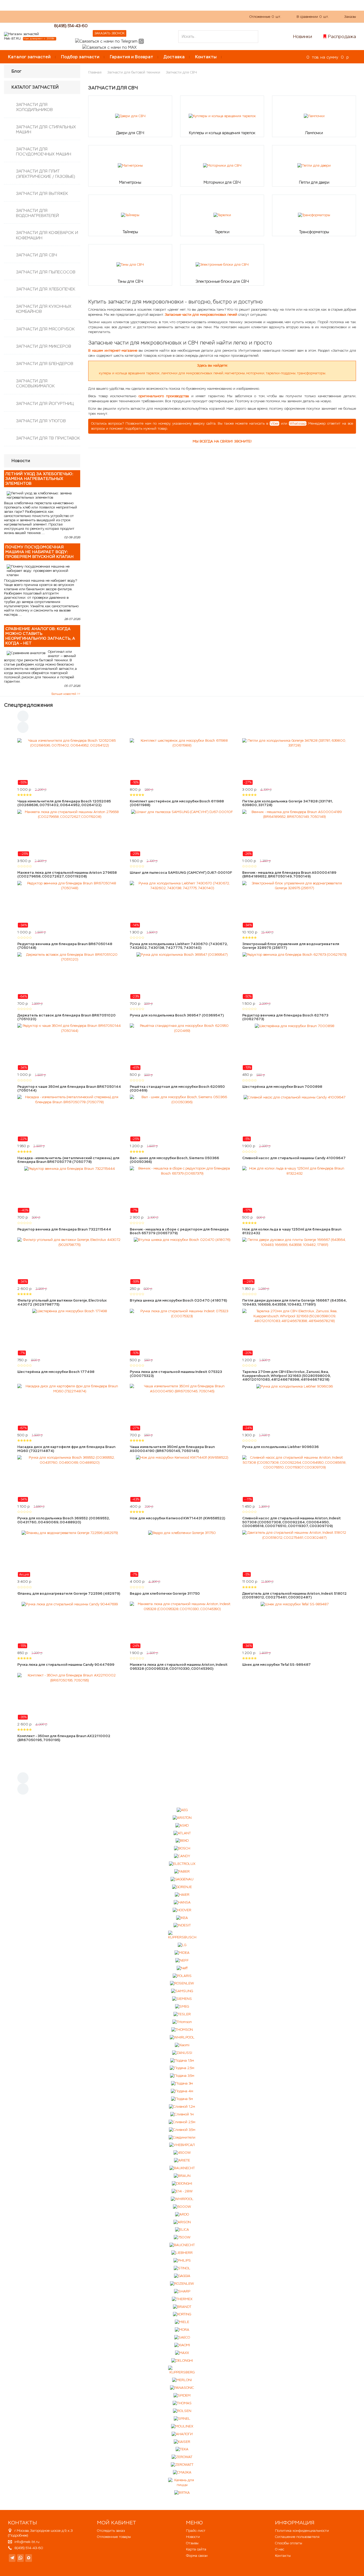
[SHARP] (182, 2291)
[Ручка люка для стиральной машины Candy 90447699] (70, 1625)
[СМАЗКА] (182, 2473)
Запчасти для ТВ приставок (48, 438)
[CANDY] (182, 1856)
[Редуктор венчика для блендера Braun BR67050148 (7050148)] (70, 904)
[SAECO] (182, 2338)
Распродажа (342, 36)
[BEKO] (182, 1841)
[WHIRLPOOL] (182, 2037)
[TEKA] (182, 2449)
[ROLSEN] (182, 2411)
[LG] (182, 1945)
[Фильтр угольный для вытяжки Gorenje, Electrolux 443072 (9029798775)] (70, 1261)
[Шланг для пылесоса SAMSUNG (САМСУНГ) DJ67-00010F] (182, 833)
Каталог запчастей (29, 57)
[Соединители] (182, 2137)
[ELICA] (182, 2230)
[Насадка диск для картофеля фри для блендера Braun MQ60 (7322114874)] (70, 1407)
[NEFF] (182, 1960)
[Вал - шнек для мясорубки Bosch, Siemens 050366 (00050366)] (182, 1118)
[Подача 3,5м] (182, 2076)
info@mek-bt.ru (27, 2542)
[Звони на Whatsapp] (141, 41)
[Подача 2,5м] (182, 2068)
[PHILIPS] (182, 2261)
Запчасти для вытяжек (42, 193)
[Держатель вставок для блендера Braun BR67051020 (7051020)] (70, 976)
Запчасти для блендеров (45, 364)
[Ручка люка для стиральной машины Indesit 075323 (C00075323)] (182, 1332)
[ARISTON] (182, 1818)
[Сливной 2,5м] (182, 2122)
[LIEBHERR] (182, 2253)
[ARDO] (182, 2214)
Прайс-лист (196, 2531)
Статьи (142, 16)
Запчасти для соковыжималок (35, 383)
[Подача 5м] (182, 2099)
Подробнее (18, 2535)
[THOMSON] (182, 2030)
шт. (265, 17)
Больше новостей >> (66, 694)
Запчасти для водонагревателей (37, 213)
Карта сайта (196, 2549)
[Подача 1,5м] (182, 2060)
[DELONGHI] (182, 2361)
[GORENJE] (182, 1887)
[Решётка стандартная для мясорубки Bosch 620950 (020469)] (182, 1047)
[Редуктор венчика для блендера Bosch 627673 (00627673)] (294, 976)
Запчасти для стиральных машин (46, 129)
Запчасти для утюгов (41, 421)
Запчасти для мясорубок (45, 329)
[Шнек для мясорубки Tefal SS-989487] (294, 1625)
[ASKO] (182, 1825)
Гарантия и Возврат (132, 57)
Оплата (123, 16)
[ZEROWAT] (182, 2457)
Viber (274, 423)
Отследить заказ (111, 2531)
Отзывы (192, 2543)
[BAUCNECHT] (182, 2245)
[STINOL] (182, 2268)
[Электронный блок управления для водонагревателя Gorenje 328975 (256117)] (294, 904)
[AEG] (182, 1810)
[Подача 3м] (182, 2084)
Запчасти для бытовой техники (134, 72)
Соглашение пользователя (297, 2537)
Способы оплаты (289, 2543)
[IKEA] (182, 1918)
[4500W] (182, 2153)
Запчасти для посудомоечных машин (44, 151)
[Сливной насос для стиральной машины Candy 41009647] (294, 1118)
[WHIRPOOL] (182, 2199)
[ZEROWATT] (182, 2465)
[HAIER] (182, 1895)
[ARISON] (182, 2222)
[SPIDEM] (182, 2396)
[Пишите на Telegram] (106, 41)
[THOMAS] (182, 2403)
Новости (193, 2537)
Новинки (303, 36)
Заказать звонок (110, 33)
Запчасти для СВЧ (37, 255)
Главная (95, 72)
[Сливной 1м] (182, 2114)
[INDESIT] (182, 1925)
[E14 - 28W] (182, 2191)
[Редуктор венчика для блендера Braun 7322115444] (70, 1189)
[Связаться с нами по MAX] (29, 2558)
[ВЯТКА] (182, 2493)
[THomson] (182, 2022)
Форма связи (197, 2556)
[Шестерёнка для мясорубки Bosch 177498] (70, 1332)
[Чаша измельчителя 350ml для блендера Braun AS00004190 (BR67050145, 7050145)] (182, 1407)
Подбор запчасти (80, 57)
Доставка (174, 57)
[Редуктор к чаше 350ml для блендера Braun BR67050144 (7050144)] (70, 1047)
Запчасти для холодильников (34, 107)
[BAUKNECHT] (182, 2168)
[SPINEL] (182, 2419)
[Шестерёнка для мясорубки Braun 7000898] (294, 1047)
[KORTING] (182, 2314)
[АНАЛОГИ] (182, 2434)
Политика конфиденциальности (302, 2531)
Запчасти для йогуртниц (45, 403)
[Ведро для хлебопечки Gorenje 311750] (182, 1554)
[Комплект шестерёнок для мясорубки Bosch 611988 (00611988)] (182, 762)
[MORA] (182, 2330)
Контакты (206, 57)
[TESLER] (182, 2014)
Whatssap (298, 423)
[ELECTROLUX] (182, 1864)
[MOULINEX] (182, 2426)
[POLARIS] (182, 1976)
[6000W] (182, 2207)
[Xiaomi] (182, 2045)
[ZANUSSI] (182, 2053)
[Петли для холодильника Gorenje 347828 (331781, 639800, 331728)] (294, 762)
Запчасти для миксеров (44, 346)
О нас (104, 16)
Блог (17, 71)
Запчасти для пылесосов (46, 272)
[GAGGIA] (182, 2276)
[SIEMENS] (182, 1999)
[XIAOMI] (182, 2345)
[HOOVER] (182, 1910)
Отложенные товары (114, 2537)
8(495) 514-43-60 (71, 26)
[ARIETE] (182, 2161)
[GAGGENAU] (182, 1879)
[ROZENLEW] (182, 2284)
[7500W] (182, 2237)
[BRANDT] (182, 2307)
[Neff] (182, 1968)
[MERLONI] (182, 2380)
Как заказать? (80, 16)
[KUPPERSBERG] (182, 2370)
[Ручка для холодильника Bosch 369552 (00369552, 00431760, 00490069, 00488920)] (70, 1479)
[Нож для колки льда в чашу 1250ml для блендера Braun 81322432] (294, 1189)
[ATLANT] (182, 1833)
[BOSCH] (182, 1849)
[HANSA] (182, 1902)
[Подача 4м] (182, 2091)
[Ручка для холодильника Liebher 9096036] (294, 1407)
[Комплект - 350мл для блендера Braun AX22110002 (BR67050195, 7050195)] (70, 1696)
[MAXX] (182, 2353)
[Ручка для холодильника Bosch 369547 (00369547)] (182, 976)
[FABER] (182, 1872)
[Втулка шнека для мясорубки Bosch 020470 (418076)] (182, 1261)
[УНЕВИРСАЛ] (182, 2145)
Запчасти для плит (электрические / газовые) (45, 174)
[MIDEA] (182, 1953)
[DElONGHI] (182, 2184)
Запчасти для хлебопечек (46, 289)
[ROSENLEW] (182, 1984)
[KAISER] (182, 2442)
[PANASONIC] (182, 2388)
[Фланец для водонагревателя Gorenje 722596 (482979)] (70, 1554)
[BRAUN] (182, 2176)
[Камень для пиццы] (182, 2483)
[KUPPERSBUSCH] (182, 1935)
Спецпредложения (28, 705)
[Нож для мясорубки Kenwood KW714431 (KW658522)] (182, 1479)
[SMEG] (182, 2007)
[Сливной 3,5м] (182, 2130)
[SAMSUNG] (182, 1991)
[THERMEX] (182, 2299)
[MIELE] (182, 2322)
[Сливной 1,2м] (182, 2107)
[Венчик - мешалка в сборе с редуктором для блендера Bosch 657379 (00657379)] (182, 1189)
